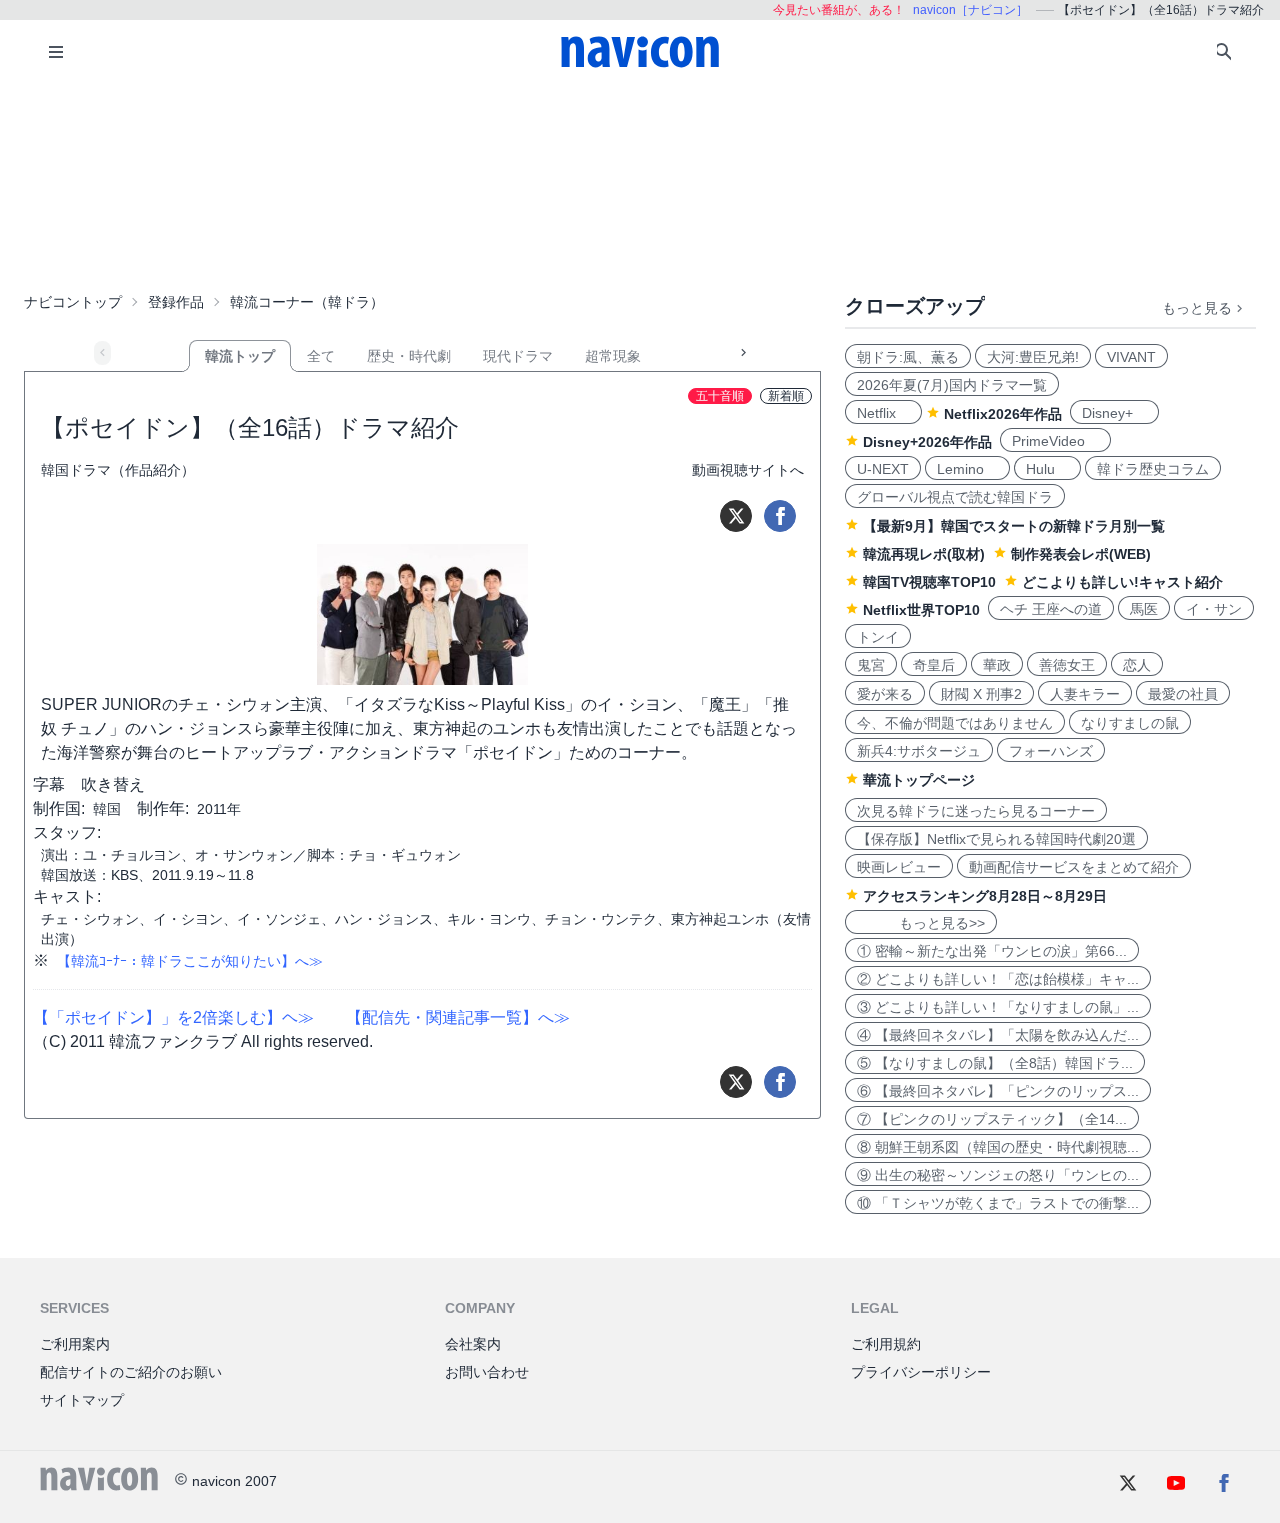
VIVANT (1131, 357)
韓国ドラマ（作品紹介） (118, 470)
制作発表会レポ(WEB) (1081, 554)
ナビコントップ (73, 302)
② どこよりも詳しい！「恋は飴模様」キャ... (998, 979)
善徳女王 (1067, 665)
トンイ (878, 637)
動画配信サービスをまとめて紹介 (1074, 867)
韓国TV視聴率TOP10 (929, 582)
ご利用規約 (886, 1344)
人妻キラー (1085, 694)
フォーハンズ (1051, 751)
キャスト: (67, 896)
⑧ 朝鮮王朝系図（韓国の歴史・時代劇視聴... (998, 1147)
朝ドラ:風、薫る (908, 357)
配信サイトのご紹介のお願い (131, 1372)
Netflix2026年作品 (1003, 414)
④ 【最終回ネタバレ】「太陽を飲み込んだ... (998, 1035)
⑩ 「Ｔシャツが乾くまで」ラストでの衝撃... (998, 1203)
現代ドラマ (518, 356)
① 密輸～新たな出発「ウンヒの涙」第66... (992, 951)
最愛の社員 (1183, 694)
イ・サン (1214, 609)
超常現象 (613, 356)
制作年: (163, 808)
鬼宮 (871, 665)
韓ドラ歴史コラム (1153, 469)
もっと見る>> (921, 923)
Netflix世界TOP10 (921, 610)
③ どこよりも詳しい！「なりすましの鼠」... (998, 1007)
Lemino (967, 469)
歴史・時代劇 (409, 356)
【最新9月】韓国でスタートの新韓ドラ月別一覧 (1014, 526)
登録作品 (176, 302)
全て (321, 356)
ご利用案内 (75, 1344)
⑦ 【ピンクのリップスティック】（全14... (992, 1119)
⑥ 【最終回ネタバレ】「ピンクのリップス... (998, 1091)
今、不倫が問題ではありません (955, 723)
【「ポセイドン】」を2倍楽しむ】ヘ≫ (173, 1017)
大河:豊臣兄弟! (1033, 357)
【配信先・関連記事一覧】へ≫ (458, 1017)
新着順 (786, 396)
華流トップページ (919, 780)
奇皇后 (934, 665)
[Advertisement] (640, 184)
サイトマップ (82, 1400)
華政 (997, 665)
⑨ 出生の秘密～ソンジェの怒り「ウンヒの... (998, 1175)
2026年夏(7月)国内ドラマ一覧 (952, 385)
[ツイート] (736, 516)
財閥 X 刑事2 (981, 694)
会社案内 (473, 1344)
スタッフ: (67, 832)
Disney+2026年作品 (927, 442)
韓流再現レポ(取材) (924, 554)
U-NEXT (883, 469)
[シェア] (780, 516)
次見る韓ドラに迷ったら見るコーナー (976, 811)
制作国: (59, 808)
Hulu (1047, 469)
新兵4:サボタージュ (919, 751)
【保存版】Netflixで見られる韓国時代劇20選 (996, 839)
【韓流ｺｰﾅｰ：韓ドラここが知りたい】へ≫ (190, 961)
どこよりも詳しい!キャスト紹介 (1122, 582)
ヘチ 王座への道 (1051, 609)
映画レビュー (899, 867)
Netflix (883, 413)
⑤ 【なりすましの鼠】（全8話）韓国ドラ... (995, 1063)
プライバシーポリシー (921, 1372)
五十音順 (720, 396)
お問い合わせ (487, 1372)
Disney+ (1114, 413)
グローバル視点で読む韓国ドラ (955, 497)
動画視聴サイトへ (748, 470)
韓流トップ (240, 356)
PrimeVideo (1055, 441)
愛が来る (885, 694)
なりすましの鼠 (1130, 723)
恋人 (1137, 665)
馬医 (1144, 609)
